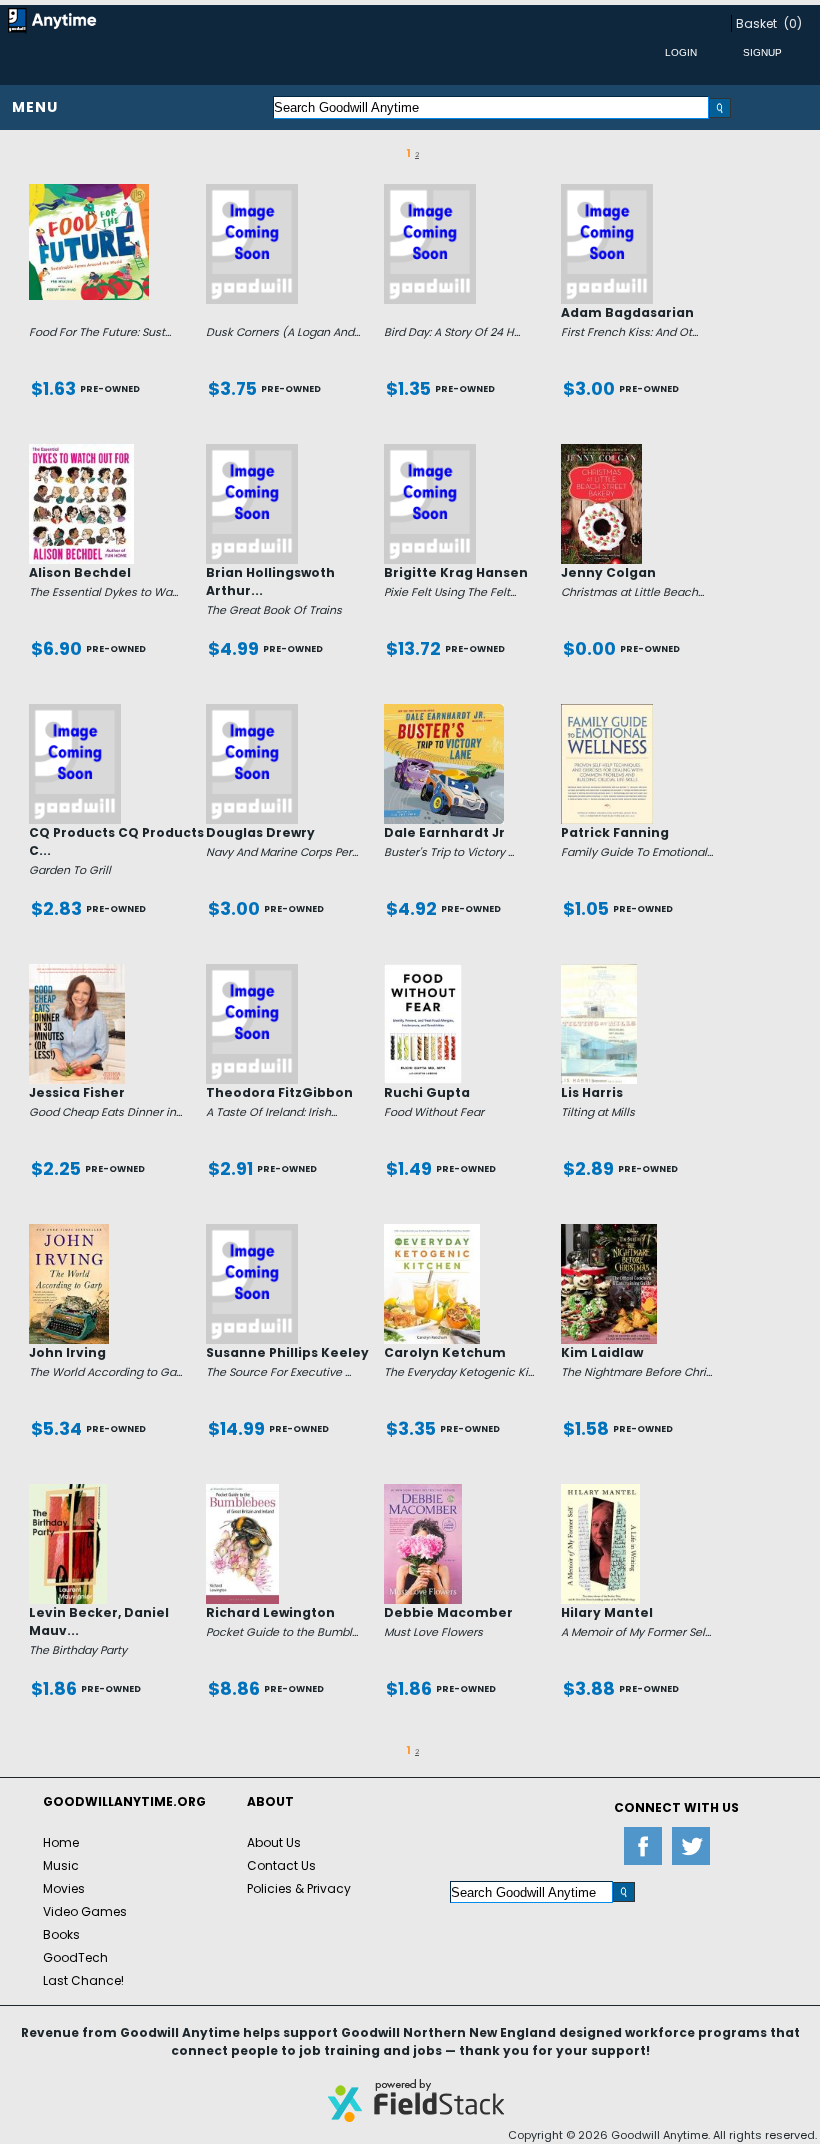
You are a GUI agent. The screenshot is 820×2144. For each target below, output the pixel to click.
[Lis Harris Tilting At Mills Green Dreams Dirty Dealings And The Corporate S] (599, 972)
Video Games (85, 1911)
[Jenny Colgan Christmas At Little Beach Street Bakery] (601, 452)
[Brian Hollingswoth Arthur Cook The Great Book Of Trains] (252, 452)
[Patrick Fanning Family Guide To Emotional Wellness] (607, 712)
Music (61, 1865)
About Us (274, 1842)
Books (61, 1934)
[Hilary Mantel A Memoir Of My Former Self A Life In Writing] (600, 1492)
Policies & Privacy (299, 1888)
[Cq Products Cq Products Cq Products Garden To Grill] (75, 712)
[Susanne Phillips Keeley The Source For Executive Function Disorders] (252, 1232)
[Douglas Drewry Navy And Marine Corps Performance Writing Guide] (252, 712)
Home (61, 1842)
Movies (64, 1888)
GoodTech (75, 1957)
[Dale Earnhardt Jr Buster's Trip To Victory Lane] (444, 712)
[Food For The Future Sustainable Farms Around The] (89, 192)
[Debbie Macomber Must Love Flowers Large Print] (423, 1492)
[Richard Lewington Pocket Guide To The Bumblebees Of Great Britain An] (242, 1492)
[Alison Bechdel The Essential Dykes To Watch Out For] (81, 452)
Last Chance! (83, 1980)
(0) (793, 23)
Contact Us (281, 1865)
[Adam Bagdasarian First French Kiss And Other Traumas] (607, 192)
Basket (756, 23)
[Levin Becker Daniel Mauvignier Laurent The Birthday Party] (68, 1492)
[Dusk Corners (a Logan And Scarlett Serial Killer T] (252, 192)
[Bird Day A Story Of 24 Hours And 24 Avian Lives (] (430, 192)
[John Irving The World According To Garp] (69, 1232)
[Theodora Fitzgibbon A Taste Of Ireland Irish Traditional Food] (252, 972)
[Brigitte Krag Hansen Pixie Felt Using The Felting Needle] (430, 452)
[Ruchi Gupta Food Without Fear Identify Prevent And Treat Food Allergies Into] (423, 972)
